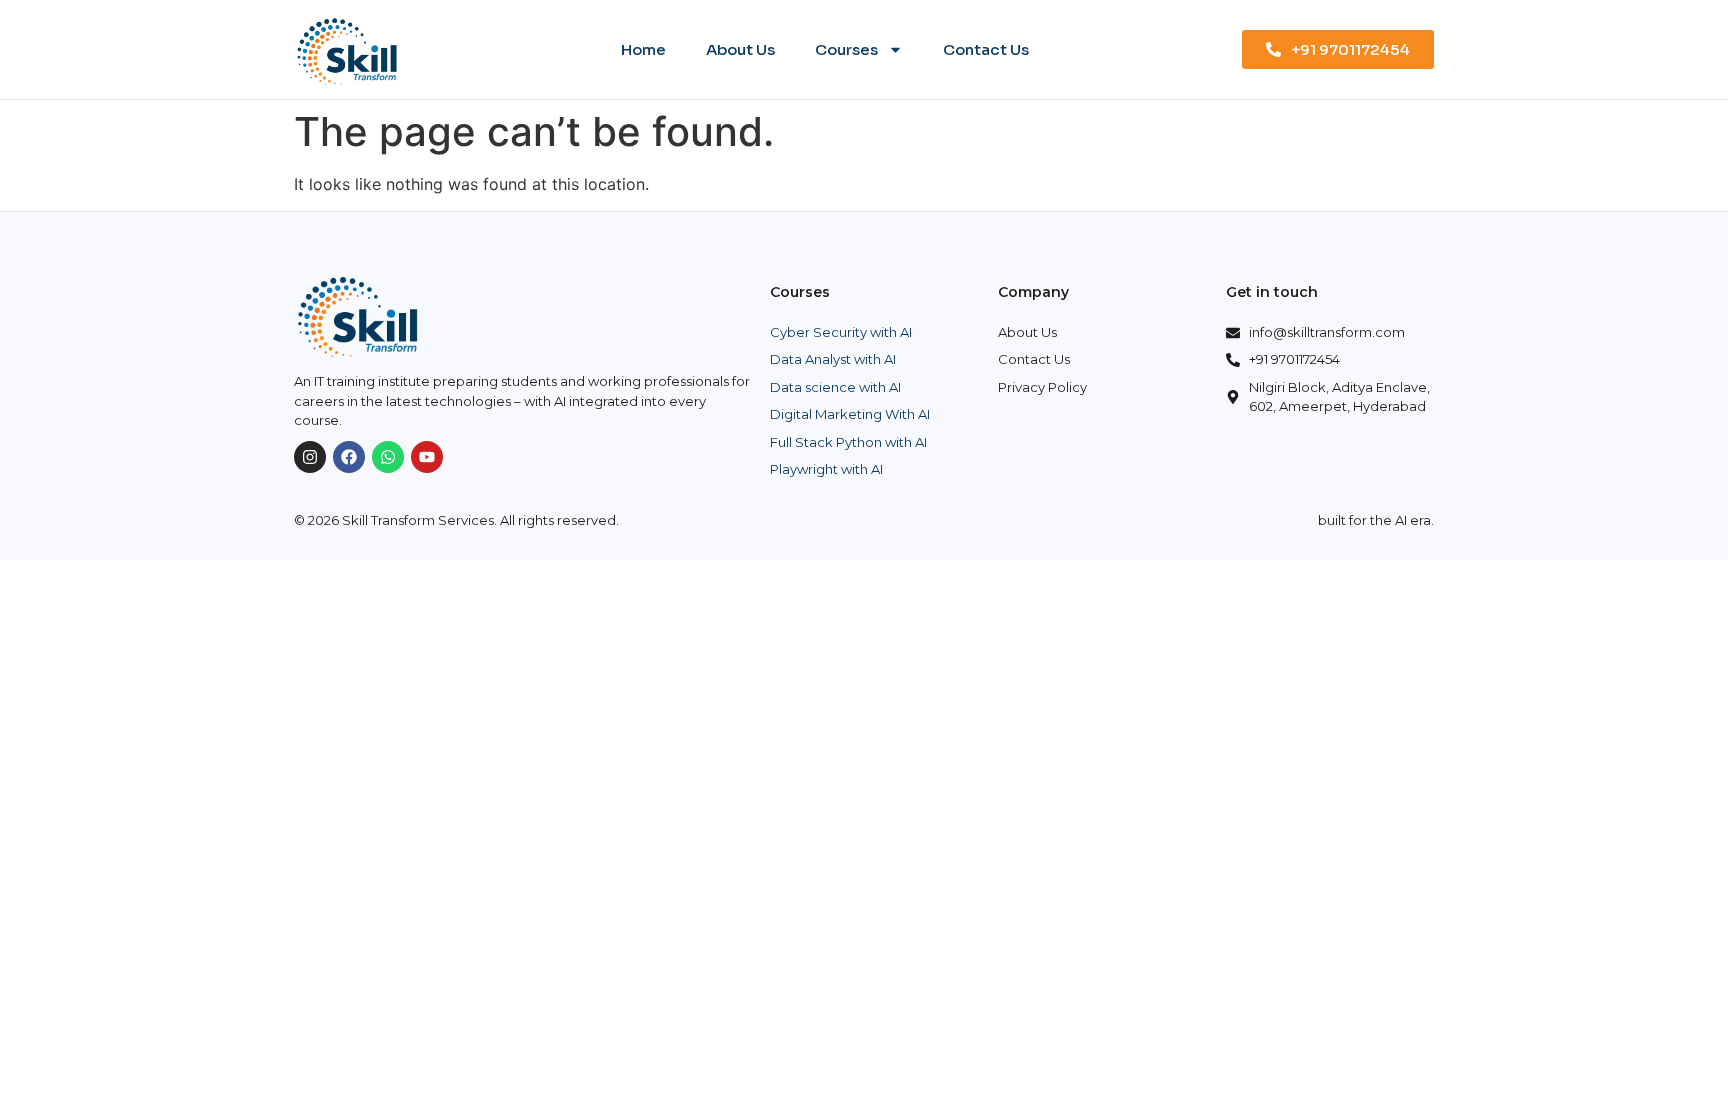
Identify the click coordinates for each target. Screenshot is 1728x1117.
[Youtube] (427, 457)
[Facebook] (349, 457)
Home (643, 49)
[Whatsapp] (388, 457)
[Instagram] (310, 457)
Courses (846, 49)
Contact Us (986, 49)
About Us (740, 49)
